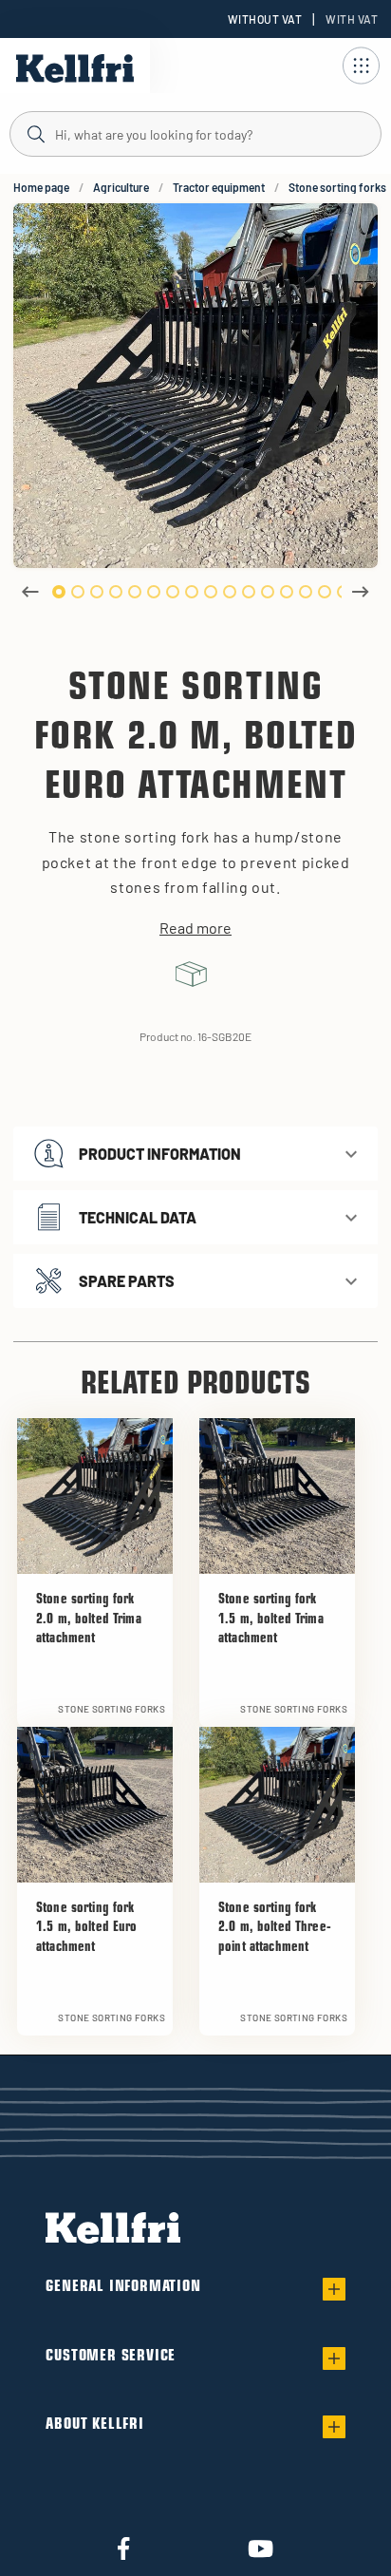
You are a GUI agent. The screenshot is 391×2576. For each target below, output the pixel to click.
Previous (30, 592)
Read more (195, 928)
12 (268, 592)
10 (230, 592)
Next (361, 592)
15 (325, 592)
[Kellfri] (75, 68)
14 (306, 592)
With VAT (352, 19)
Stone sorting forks (337, 187)
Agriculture (121, 187)
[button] (195, 1154)
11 (249, 592)
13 (287, 592)
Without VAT (265, 19)
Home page (41, 187)
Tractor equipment (219, 187)
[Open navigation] (361, 66)
